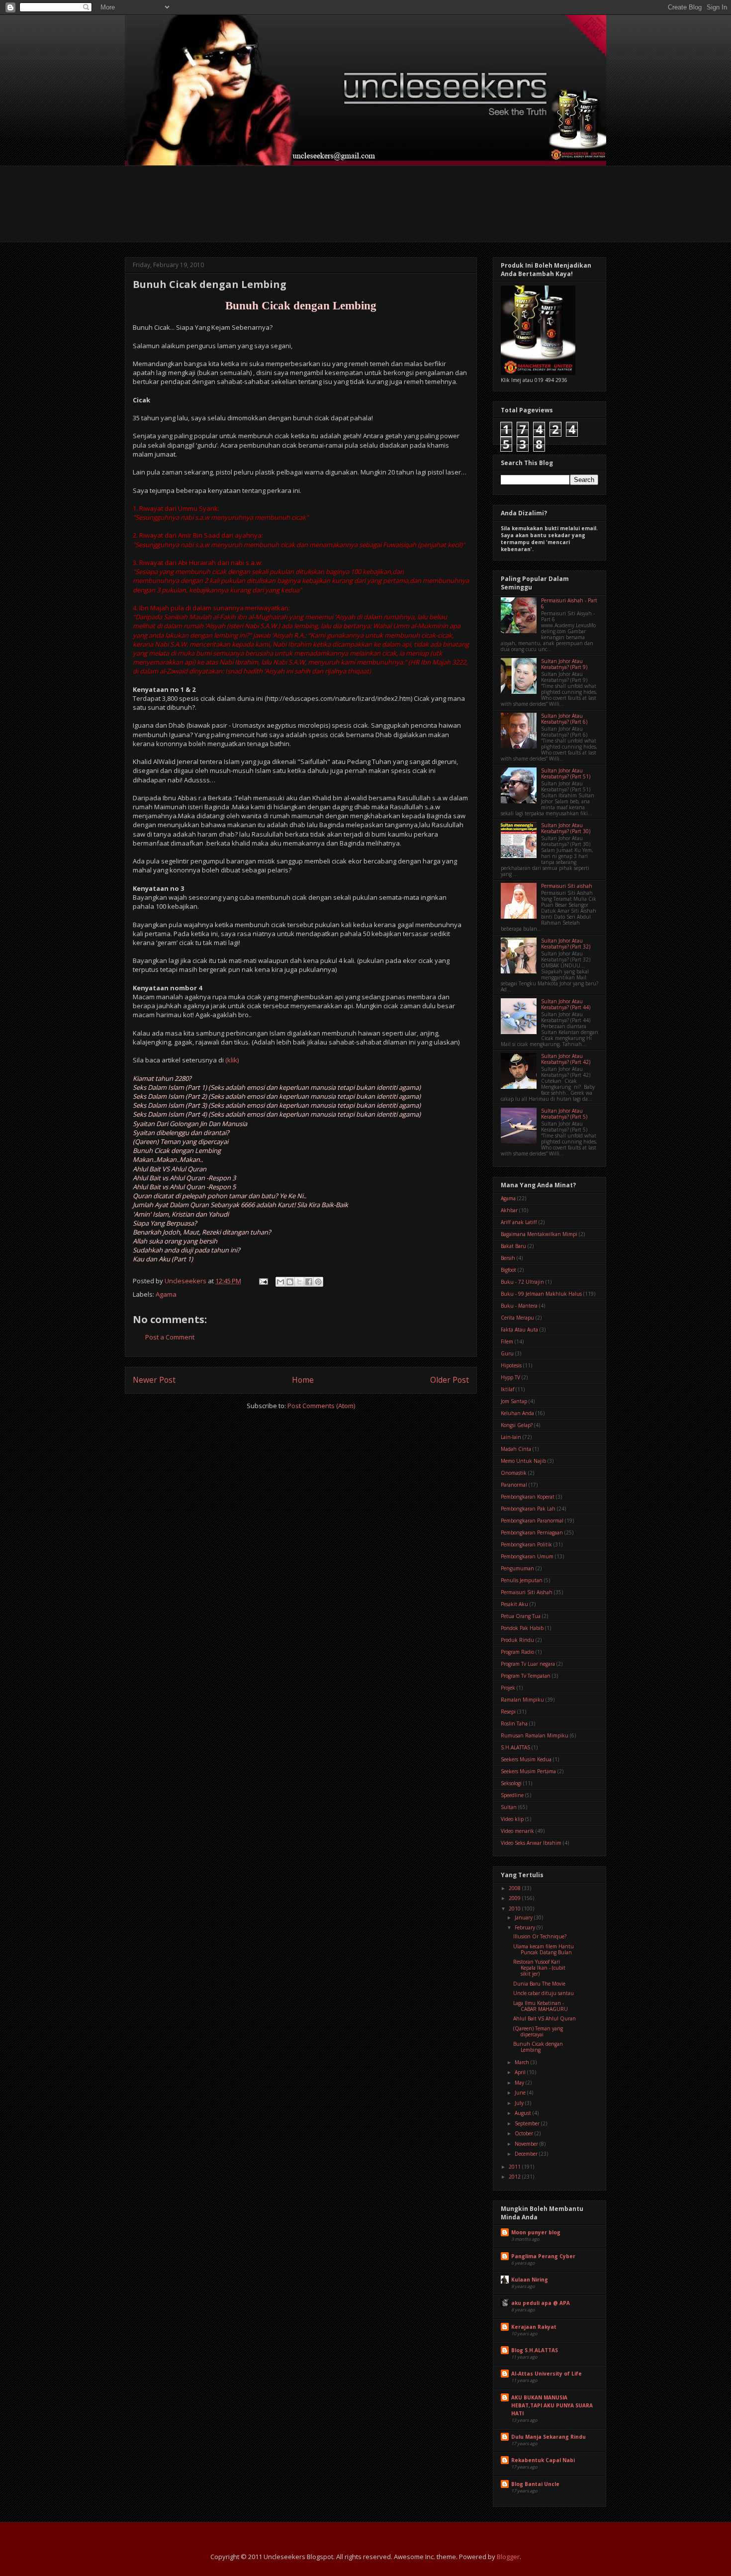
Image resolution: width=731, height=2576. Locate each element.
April (521, 2072)
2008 (515, 1888)
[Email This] (280, 1282)
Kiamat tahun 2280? (162, 1078)
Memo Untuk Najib (523, 1461)
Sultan (509, 1807)
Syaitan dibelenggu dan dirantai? (181, 1133)
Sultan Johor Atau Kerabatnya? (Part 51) (566, 773)
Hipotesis (511, 1365)
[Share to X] (299, 1282)
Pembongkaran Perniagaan (532, 1532)
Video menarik (517, 1831)
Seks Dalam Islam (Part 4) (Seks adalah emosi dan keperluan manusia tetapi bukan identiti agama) (277, 1114)
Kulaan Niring (530, 2280)
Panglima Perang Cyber (543, 2256)
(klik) (231, 1060)
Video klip (512, 1819)
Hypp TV (510, 1377)
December (527, 2154)
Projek (508, 1688)
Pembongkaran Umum (527, 1556)
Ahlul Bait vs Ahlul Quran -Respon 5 (184, 1187)
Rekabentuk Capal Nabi (543, 2460)
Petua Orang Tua (521, 1616)
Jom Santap (514, 1401)
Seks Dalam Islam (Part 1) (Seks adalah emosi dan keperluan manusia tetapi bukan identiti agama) (277, 1087)
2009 (515, 1898)
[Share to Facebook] (309, 1282)
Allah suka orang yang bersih (175, 1241)
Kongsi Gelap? (517, 1425)
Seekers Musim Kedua (526, 1759)
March (523, 2062)
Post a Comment (170, 1337)
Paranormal (514, 1485)
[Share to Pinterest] (318, 1282)
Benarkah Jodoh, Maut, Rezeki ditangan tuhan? (202, 1232)
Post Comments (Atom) (321, 1406)
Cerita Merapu (517, 1318)
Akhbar (509, 1210)
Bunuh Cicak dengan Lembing (177, 1150)
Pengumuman (517, 1568)
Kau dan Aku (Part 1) (163, 1259)
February (526, 1927)
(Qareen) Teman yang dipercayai (181, 1142)
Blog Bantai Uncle (535, 2484)
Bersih (508, 1258)
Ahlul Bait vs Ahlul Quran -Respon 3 (184, 1178)
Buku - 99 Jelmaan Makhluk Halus (541, 1294)
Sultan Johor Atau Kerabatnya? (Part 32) (566, 944)
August (524, 2113)
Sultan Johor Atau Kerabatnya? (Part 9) (564, 664)
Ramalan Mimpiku (522, 1700)
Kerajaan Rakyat (534, 2327)
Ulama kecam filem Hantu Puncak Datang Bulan (544, 1949)
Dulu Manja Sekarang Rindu (548, 2437)
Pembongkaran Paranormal (532, 1521)
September (528, 2123)
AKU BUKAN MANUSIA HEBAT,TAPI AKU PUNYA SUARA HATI (552, 2405)
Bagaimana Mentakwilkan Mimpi (539, 1234)
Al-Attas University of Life (547, 2374)
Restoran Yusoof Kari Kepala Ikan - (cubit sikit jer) (539, 1968)
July (520, 2103)
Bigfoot (508, 1270)
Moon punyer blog (536, 2232)
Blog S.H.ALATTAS (535, 2350)
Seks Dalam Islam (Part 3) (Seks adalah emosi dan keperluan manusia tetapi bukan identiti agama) (277, 1105)
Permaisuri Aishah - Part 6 (569, 603)
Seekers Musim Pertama (528, 1771)
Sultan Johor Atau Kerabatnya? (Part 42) (566, 1059)
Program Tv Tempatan (526, 1676)
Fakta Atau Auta (519, 1330)
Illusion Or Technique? (540, 1936)
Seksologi (511, 1783)
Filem (507, 1341)
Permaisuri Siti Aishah (527, 1592)
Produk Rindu (517, 1640)
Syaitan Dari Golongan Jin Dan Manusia (190, 1124)
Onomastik (514, 1473)
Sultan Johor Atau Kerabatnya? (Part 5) (564, 1114)
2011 (515, 2167)
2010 (515, 1908)
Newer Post (154, 1380)
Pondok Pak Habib (522, 1628)
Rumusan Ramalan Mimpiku (535, 1735)
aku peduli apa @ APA (541, 2303)
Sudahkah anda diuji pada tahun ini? (186, 1250)
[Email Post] (263, 1281)
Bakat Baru (513, 1246)
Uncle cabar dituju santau (544, 1993)
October (525, 2133)
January (524, 1917)
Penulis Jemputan (522, 1580)
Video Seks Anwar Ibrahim (531, 1843)
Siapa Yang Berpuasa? (165, 1223)
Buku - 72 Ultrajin (522, 1282)
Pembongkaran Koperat (528, 1497)
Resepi (508, 1712)
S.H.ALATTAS (515, 1747)
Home (303, 1380)
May (520, 2083)
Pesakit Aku (514, 1604)
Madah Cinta (516, 1449)
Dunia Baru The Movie (539, 1984)
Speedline (512, 1795)
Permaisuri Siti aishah (567, 886)
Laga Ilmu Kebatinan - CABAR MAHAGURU (541, 2006)
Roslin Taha (514, 1723)
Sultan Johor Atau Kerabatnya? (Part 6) (564, 719)
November (527, 2144)
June (521, 2093)
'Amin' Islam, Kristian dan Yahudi (181, 1214)
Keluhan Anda (517, 1413)
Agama (166, 1294)
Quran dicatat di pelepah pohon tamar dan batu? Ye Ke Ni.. (220, 1196)
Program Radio (517, 1652)
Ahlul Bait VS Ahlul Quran (170, 1169)
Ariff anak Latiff (519, 1222)
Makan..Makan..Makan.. (168, 1159)
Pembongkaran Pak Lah (528, 1509)
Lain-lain (511, 1437)
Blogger (508, 2557)
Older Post (450, 1380)
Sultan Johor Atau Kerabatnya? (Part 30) (566, 828)
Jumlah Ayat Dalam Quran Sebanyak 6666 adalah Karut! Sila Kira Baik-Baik (240, 1205)
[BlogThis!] (290, 1282)
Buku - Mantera (519, 1306)
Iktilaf (507, 1389)
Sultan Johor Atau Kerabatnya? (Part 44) (566, 1004)
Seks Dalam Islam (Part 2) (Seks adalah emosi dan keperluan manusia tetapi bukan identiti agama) (277, 1096)
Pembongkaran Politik (526, 1544)
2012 (515, 2177)
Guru (507, 1353)
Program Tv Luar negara (528, 1664)
